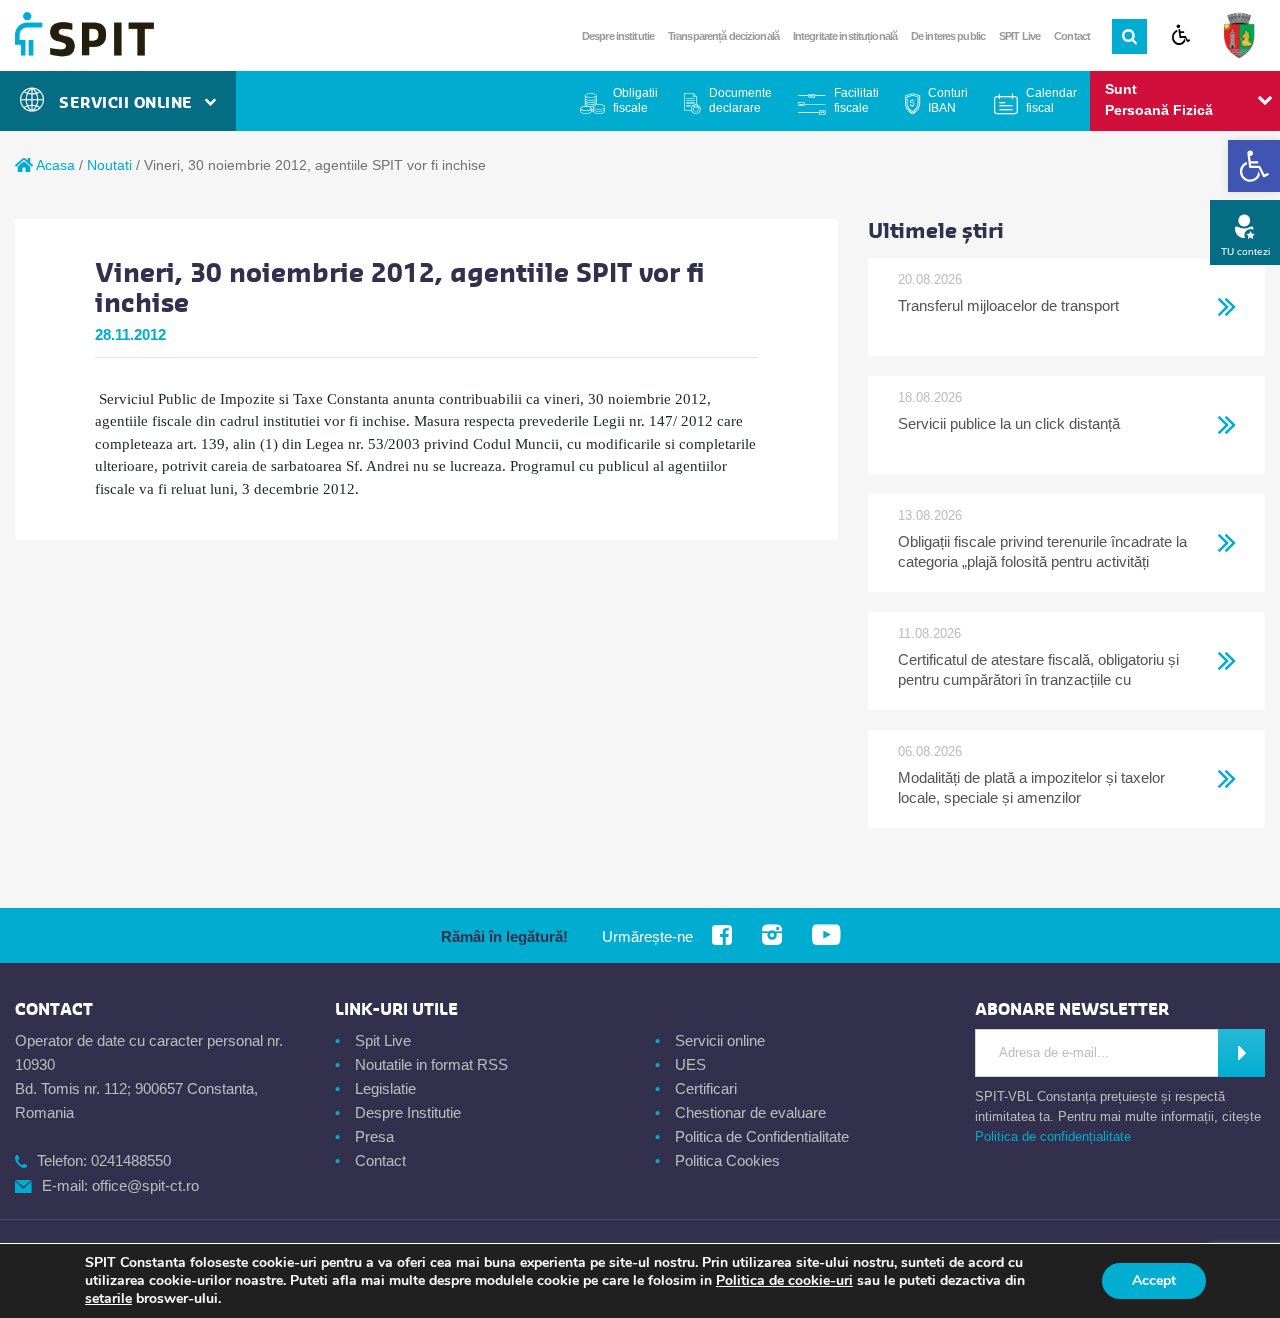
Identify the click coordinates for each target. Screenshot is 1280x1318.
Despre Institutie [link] (408, 1112)
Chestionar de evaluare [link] (750, 1112)
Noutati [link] (109, 165)
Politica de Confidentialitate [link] (762, 1136)
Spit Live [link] (383, 1040)
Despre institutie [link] (618, 36)
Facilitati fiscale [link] (856, 100)
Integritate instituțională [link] (845, 36)
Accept (1154, 1280)
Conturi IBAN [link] (948, 100)
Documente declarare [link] (740, 100)
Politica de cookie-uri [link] (784, 1280)
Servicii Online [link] (131, 103)
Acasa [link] (54, 165)
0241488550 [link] (131, 1160)
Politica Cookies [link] (727, 1160)
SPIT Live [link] (1019, 36)
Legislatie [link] (385, 1088)
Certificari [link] (706, 1088)
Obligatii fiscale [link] (635, 100)
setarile (108, 1299)
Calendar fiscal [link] (1051, 100)
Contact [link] (1072, 36)
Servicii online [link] (720, 1040)
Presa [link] (374, 1136)
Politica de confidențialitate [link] (1053, 1136)
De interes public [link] (948, 36)
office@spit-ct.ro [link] (145, 1185)
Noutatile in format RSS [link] (431, 1064)
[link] (1254, 166)
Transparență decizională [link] (723, 36)
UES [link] (690, 1064)
